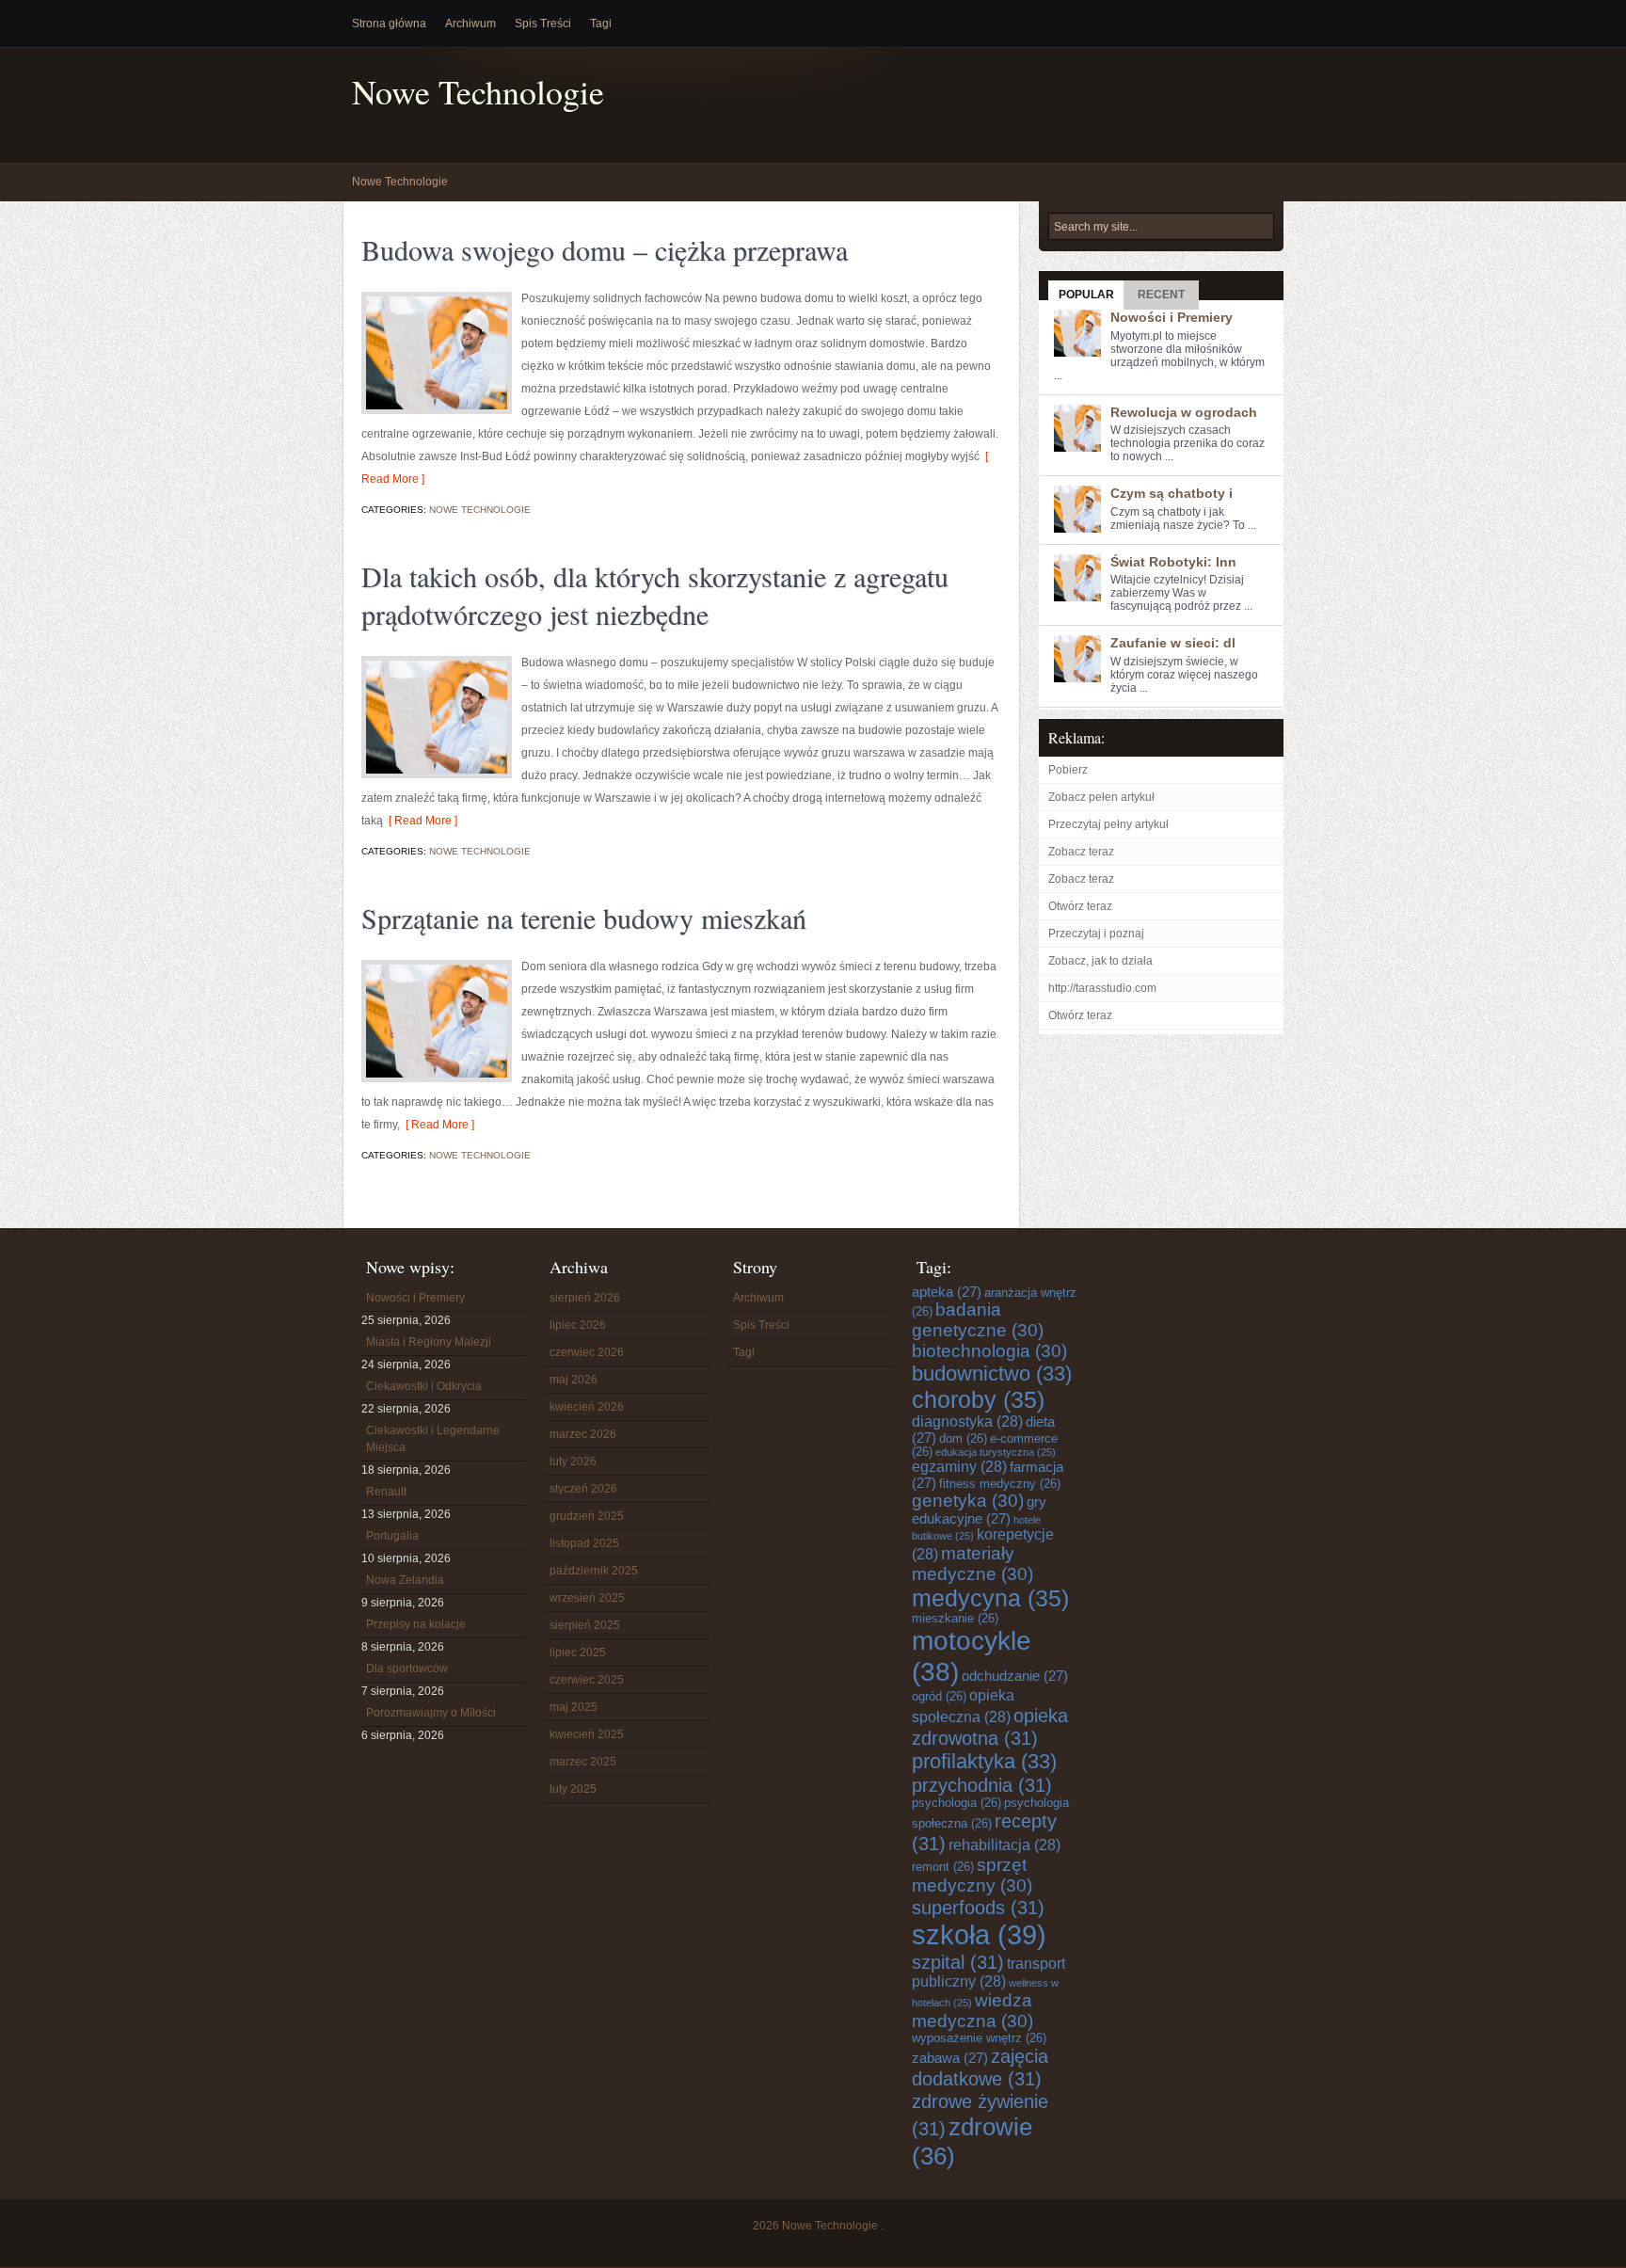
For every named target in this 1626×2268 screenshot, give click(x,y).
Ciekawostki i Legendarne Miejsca (433, 1439)
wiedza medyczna (972, 2011)
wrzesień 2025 (587, 1598)
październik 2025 (594, 1571)
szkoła (979, 1934)
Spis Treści (543, 24)
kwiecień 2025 (587, 1734)
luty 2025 (573, 1789)
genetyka (968, 1501)
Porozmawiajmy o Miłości (431, 1713)
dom (963, 1439)
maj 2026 (574, 1380)
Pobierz (1068, 770)
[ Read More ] (420, 821)
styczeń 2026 (583, 1489)
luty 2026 (573, 1461)
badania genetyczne (978, 1320)
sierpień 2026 (585, 1298)
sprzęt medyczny (972, 1875)
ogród (939, 1697)
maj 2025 (574, 1707)
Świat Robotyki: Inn (1173, 562)
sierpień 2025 (585, 1625)
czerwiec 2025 (587, 1680)
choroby (978, 1399)
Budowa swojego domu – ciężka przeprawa (605, 249)
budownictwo (992, 1374)
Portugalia (392, 1536)
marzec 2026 (583, 1434)
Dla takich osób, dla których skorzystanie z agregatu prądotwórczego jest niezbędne (655, 595)
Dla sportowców (407, 1669)
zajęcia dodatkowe (980, 2067)
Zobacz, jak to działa (1100, 961)
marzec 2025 (583, 1762)
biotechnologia (989, 1351)
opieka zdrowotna (990, 1726)
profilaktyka (984, 1761)
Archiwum (470, 24)
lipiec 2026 (578, 1325)
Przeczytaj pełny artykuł (1108, 824)
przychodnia (982, 1785)
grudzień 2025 (587, 1516)
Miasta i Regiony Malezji (429, 1342)
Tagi (601, 24)
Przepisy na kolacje (416, 1624)
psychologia (956, 1803)
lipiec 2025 (578, 1653)
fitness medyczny (1000, 1484)
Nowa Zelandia (405, 1580)
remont (943, 1867)
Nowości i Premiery (1172, 317)
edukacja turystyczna (996, 1452)
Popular (1086, 295)
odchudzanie (1015, 1676)
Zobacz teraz (1081, 852)
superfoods (978, 1907)
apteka (947, 1292)
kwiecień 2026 (587, 1407)
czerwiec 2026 (587, 1352)
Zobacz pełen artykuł (1101, 797)
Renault (386, 1492)
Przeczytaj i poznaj (1096, 934)
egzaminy (959, 1467)
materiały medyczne (972, 1564)
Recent (1161, 295)
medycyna (990, 1598)
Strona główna (389, 24)
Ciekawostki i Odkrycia (424, 1386)
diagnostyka (967, 1421)
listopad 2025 (584, 1543)
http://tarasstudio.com (1102, 988)
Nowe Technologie (478, 92)
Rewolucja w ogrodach (1184, 412)
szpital (958, 1962)
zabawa (950, 2058)
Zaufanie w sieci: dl (1173, 643)
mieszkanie (955, 1619)
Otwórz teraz (1080, 906)
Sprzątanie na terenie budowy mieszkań (584, 918)
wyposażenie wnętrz (979, 2038)
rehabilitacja (1004, 1845)
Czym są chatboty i (1172, 493)
